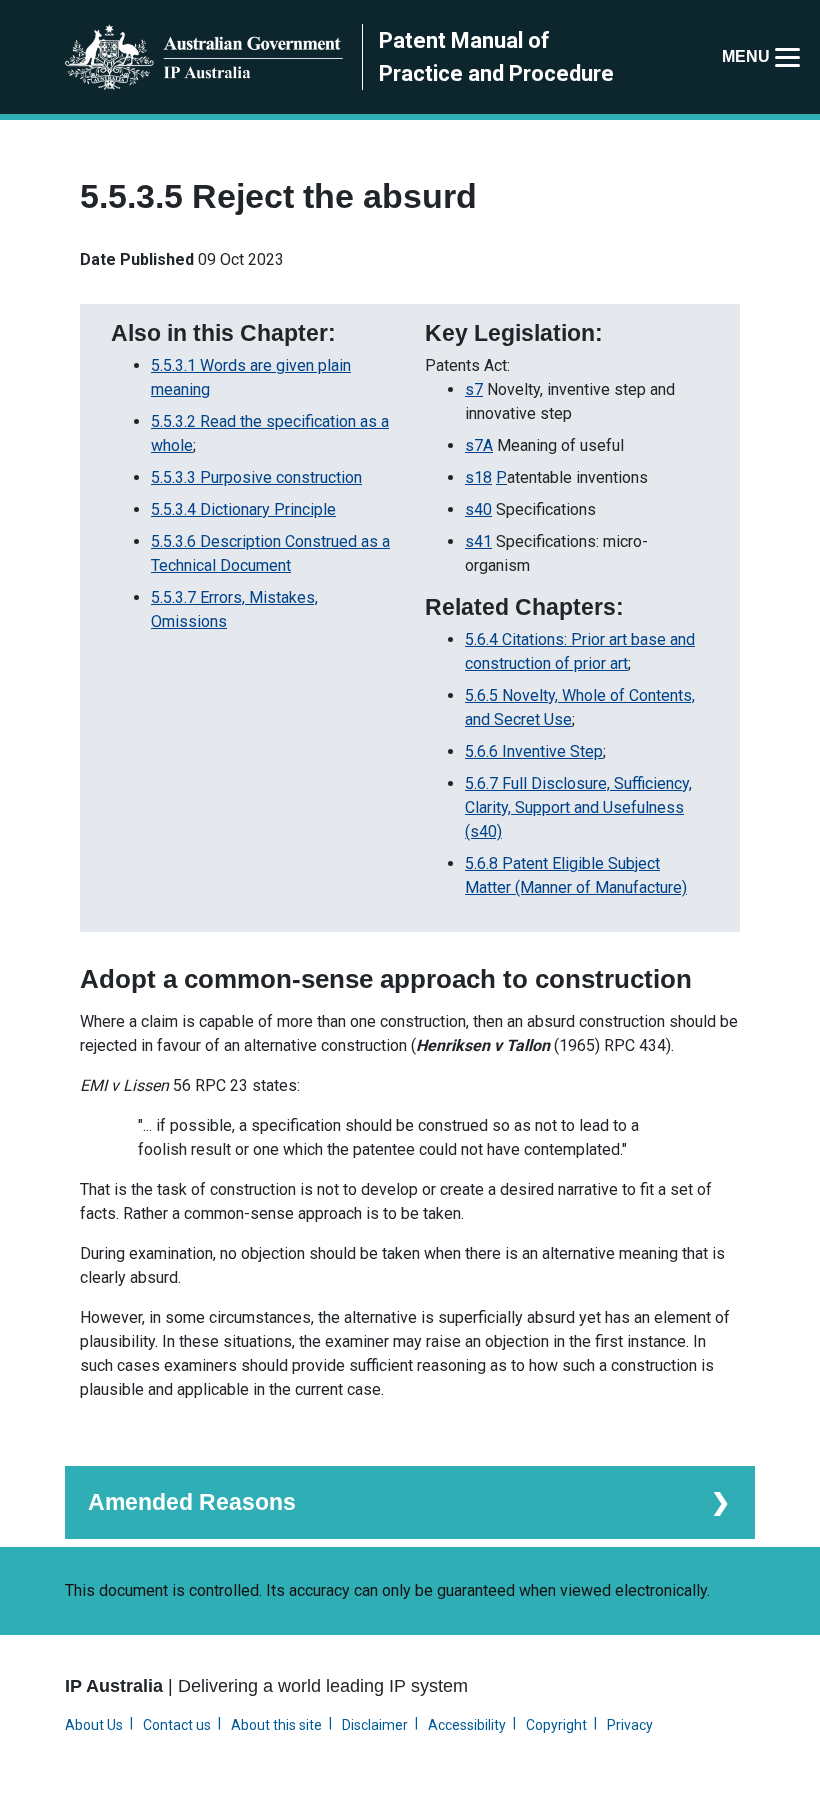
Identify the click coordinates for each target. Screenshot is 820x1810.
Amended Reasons (192, 1502)
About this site (276, 1725)
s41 (478, 541)
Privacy (630, 1725)
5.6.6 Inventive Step (534, 751)
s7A (479, 445)
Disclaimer (375, 1725)
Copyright (556, 1725)
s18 (478, 477)
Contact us (177, 1725)
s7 (474, 389)
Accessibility (467, 1725)
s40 (478, 509)
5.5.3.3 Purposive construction (256, 477)
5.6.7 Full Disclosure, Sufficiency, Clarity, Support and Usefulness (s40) (578, 807)
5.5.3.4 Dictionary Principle (243, 509)
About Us (94, 1725)
